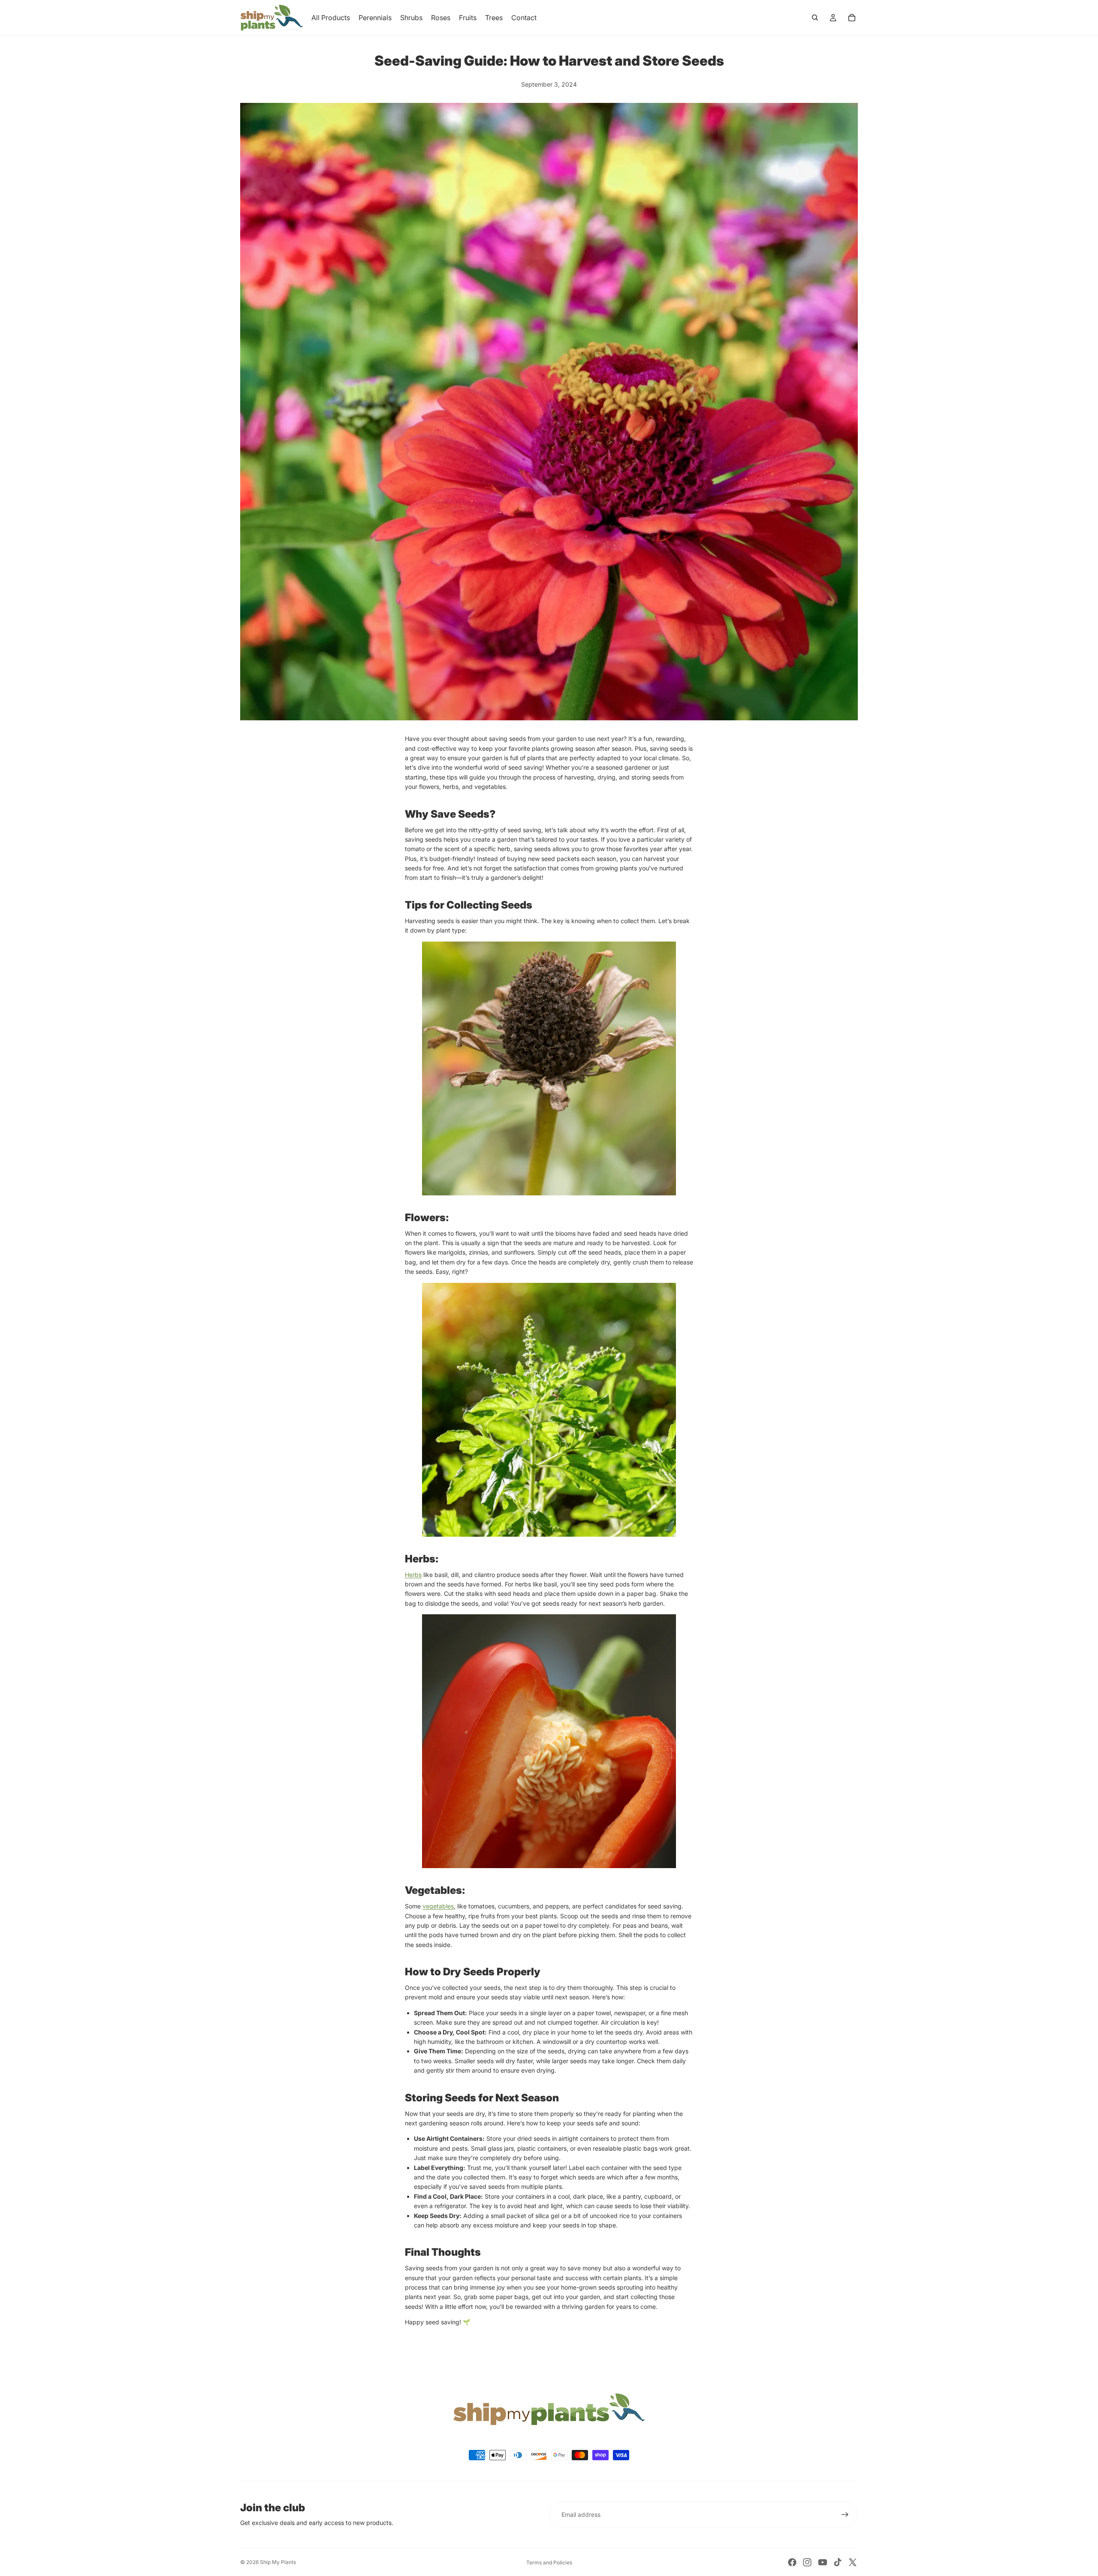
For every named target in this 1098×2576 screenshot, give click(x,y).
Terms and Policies (549, 2562)
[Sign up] (845, 2515)
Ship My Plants (278, 2562)
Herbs (413, 1575)
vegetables (438, 1906)
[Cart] (852, 18)
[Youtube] (823, 2562)
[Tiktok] (838, 2562)
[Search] (815, 18)
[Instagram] (807, 2562)
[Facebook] (792, 2562)
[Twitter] (853, 2562)
